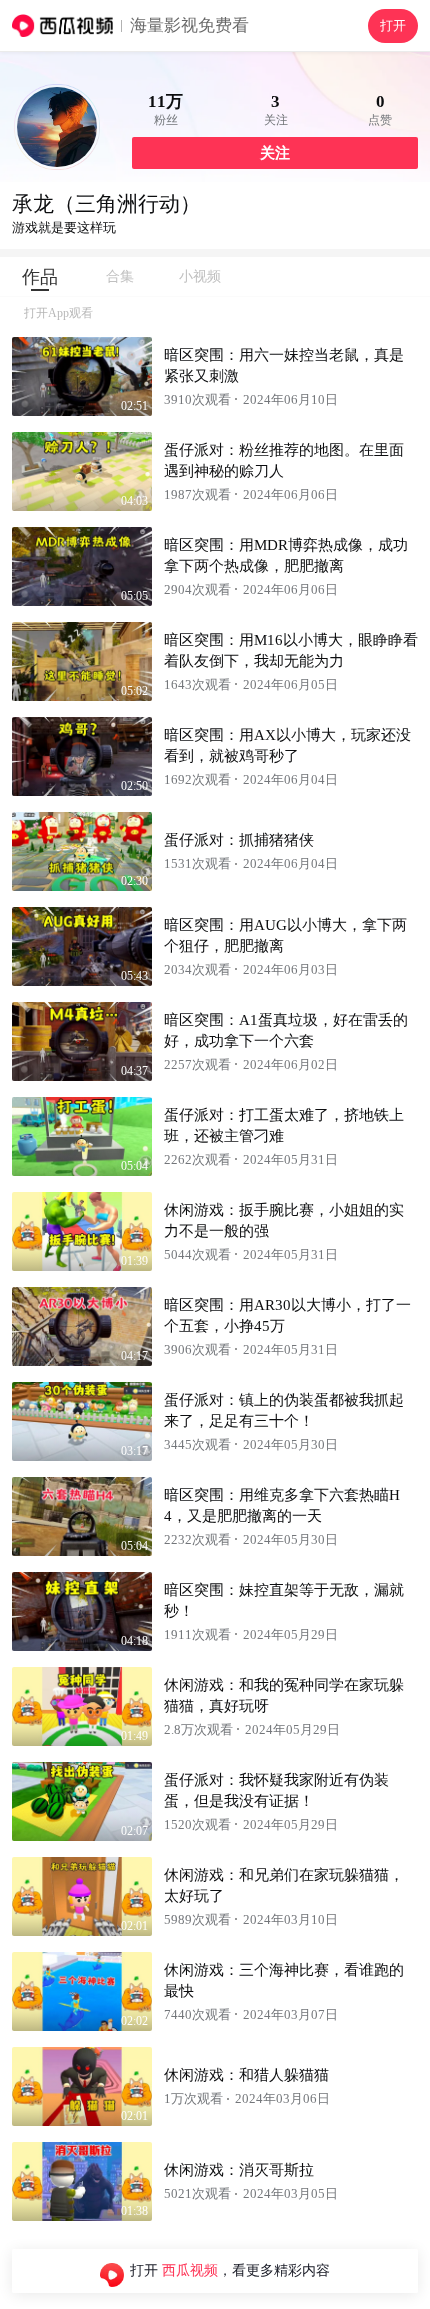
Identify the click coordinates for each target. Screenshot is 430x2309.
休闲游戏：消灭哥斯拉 (239, 2170)
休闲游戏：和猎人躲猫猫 (246, 2075)
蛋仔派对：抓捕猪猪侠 (239, 840)
